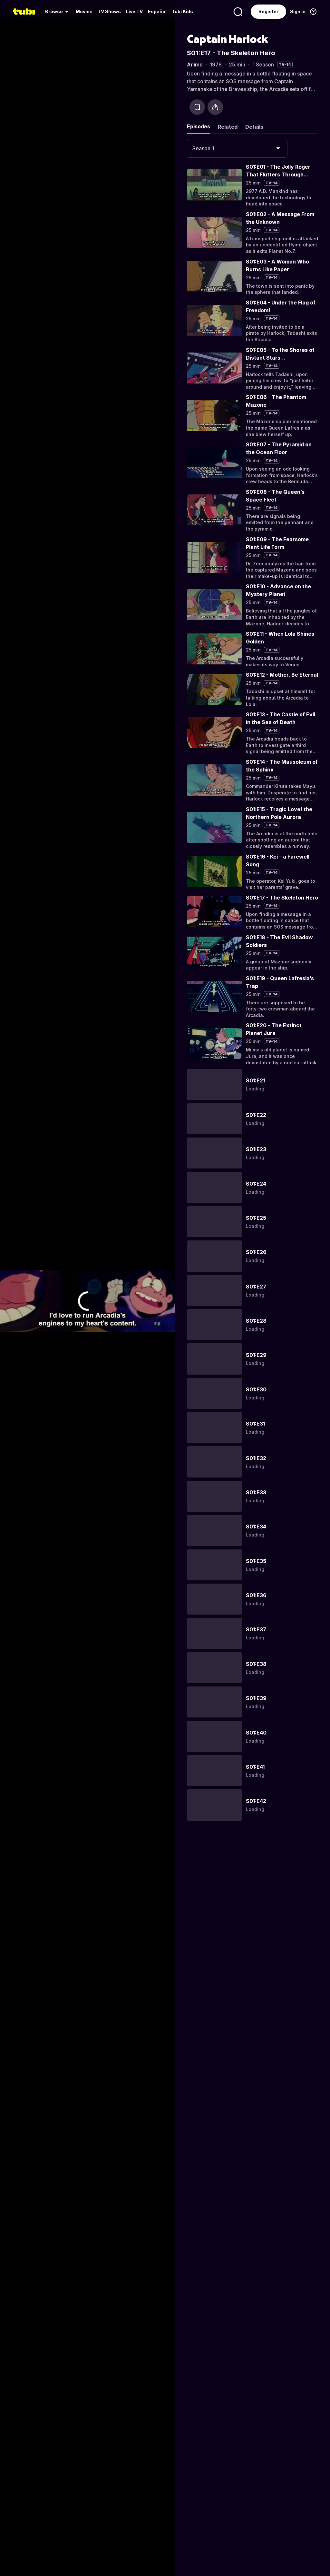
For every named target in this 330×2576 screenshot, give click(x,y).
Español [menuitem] (157, 11)
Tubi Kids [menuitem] (182, 11)
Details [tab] (254, 127)
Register (268, 11)
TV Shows (109, 11)
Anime (195, 65)
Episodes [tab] (199, 126)
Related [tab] (228, 127)
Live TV (134, 11)
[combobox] (237, 148)
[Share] (215, 107)
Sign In (298, 11)
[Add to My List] (197, 107)
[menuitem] (58, 12)
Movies (84, 11)
